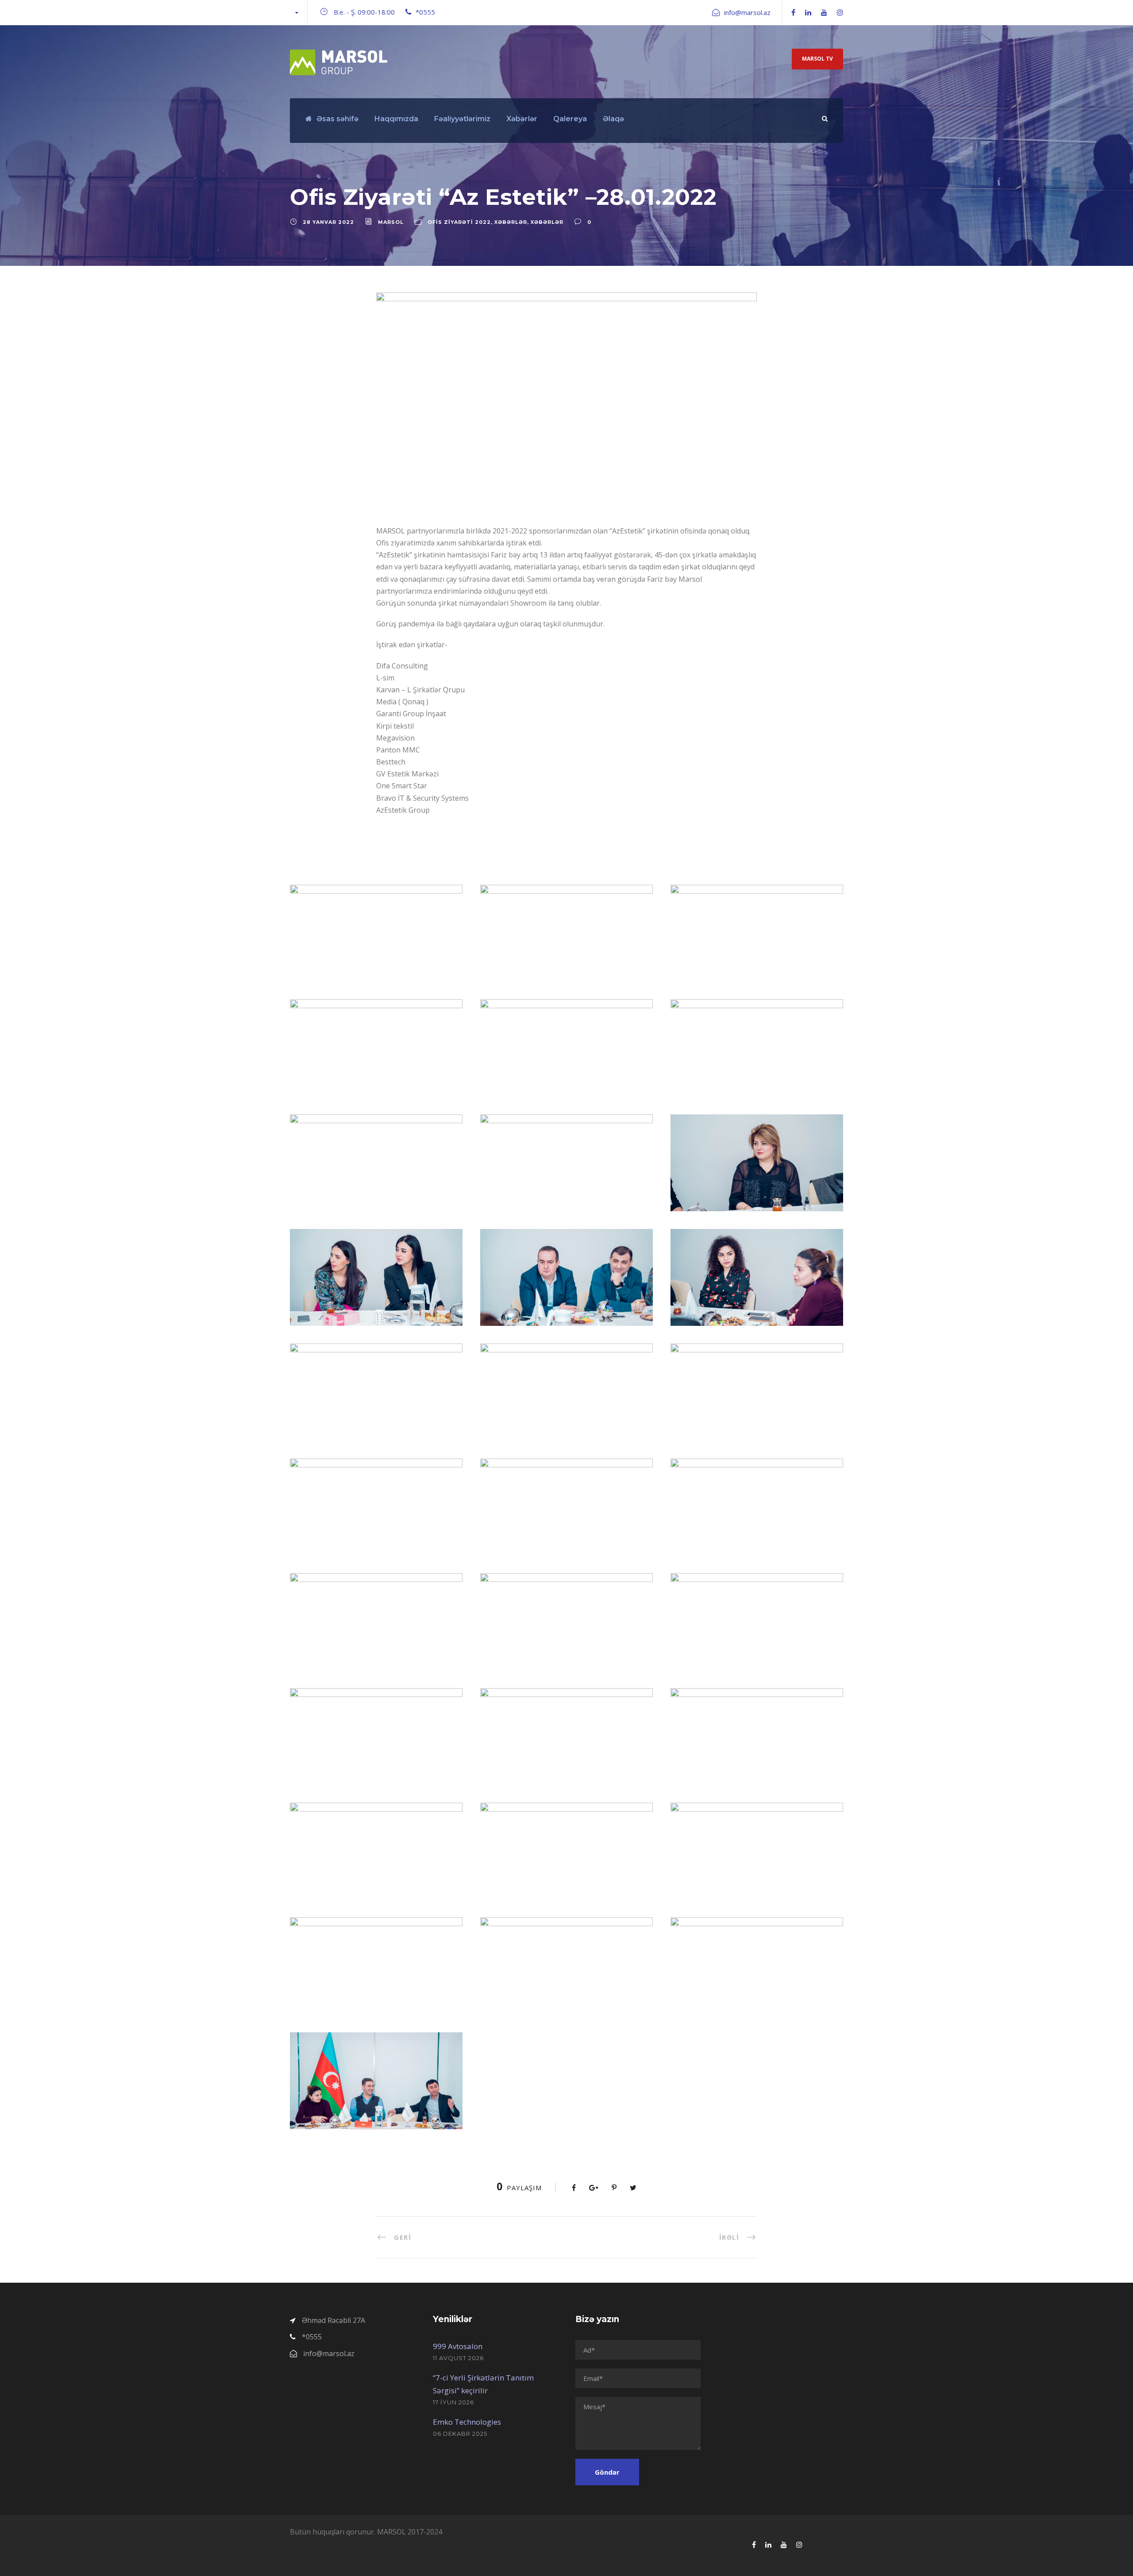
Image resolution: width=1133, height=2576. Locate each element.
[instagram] (840, 12)
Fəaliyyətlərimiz (462, 119)
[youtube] (824, 12)
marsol (391, 222)
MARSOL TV (817, 59)
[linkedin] (808, 12)
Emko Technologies (467, 2422)
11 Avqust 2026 (458, 2358)
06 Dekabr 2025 (460, 2434)
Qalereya (570, 119)
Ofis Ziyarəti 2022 (459, 222)
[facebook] (793, 12)
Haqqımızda (396, 119)
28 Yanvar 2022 (328, 222)
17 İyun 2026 (453, 2402)
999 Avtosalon (458, 2346)
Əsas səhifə (337, 119)
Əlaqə (613, 119)
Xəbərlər (522, 119)
